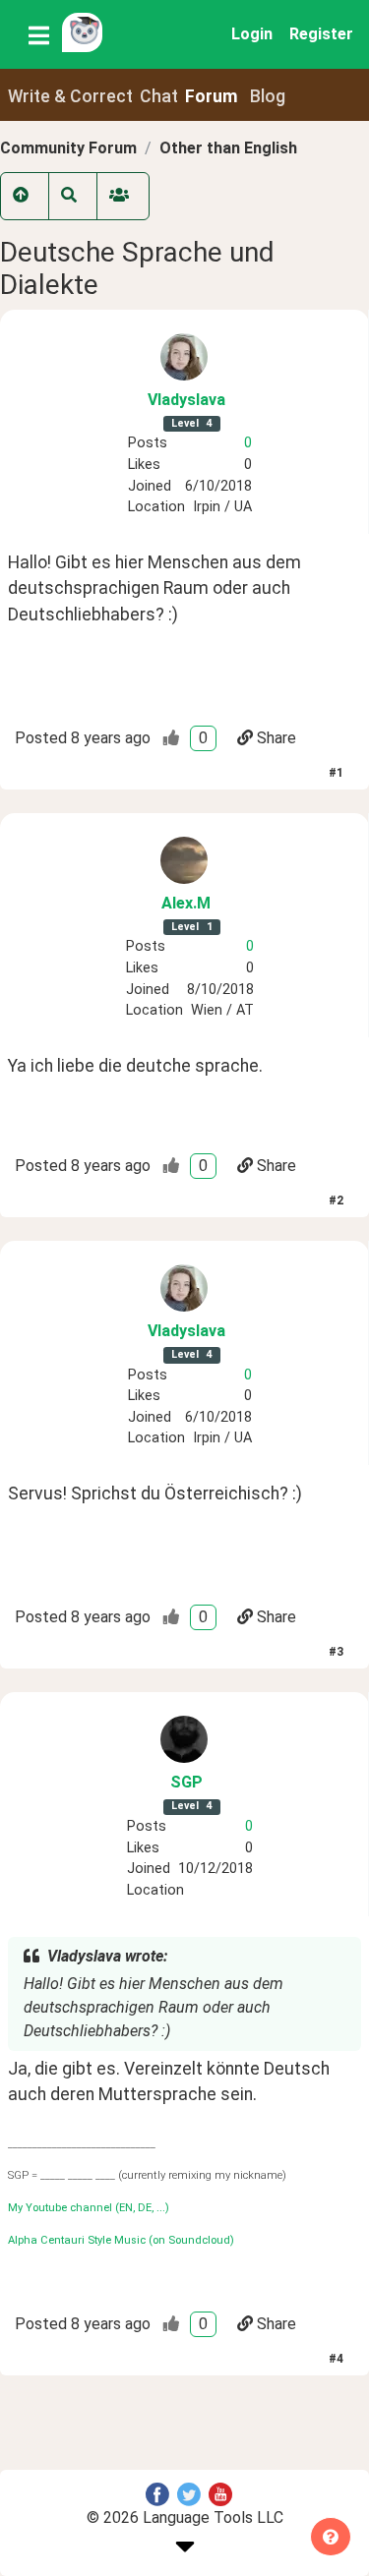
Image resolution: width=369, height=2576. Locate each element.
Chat (159, 96)
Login (252, 34)
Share (277, 738)
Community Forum (68, 148)
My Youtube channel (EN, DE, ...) (89, 2208)
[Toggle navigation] (39, 34)
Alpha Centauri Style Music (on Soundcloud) (121, 2240)
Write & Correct (70, 96)
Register (321, 34)
